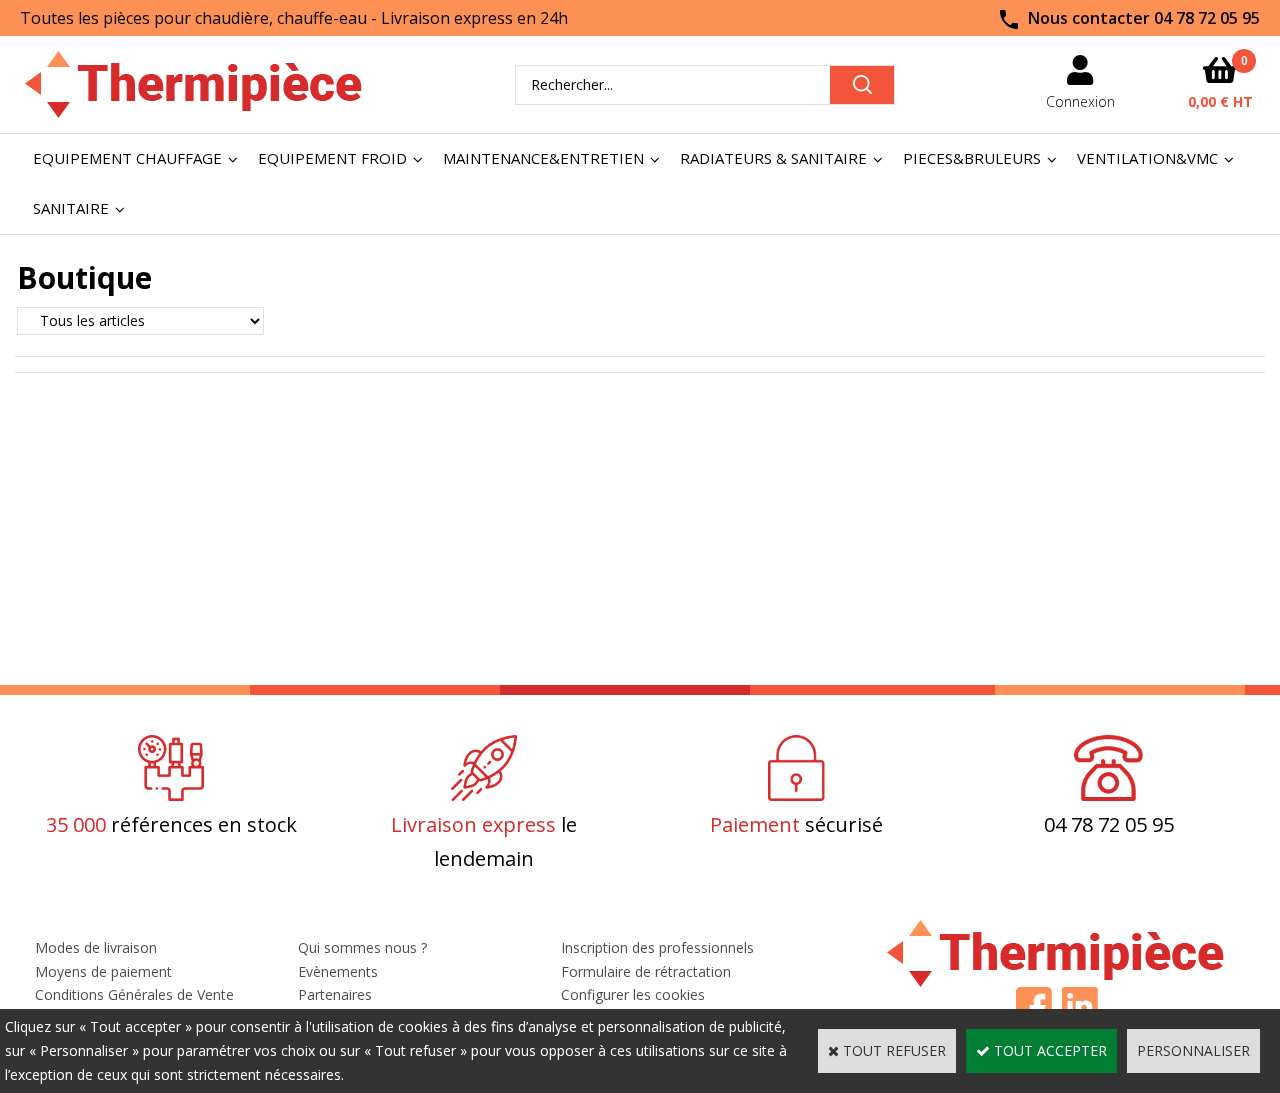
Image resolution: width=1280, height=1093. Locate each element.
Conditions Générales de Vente (134, 994)
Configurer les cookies (633, 994)
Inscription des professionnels (657, 947)
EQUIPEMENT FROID (332, 158)
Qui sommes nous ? (362, 947)
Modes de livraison (96, 947)
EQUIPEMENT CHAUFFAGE (127, 158)
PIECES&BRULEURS (972, 158)
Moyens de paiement (103, 971)
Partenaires (335, 994)
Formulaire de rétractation (646, 971)
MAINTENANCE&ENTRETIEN (543, 158)
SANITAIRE (71, 208)
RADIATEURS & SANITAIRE (773, 158)
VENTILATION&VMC (1147, 158)
